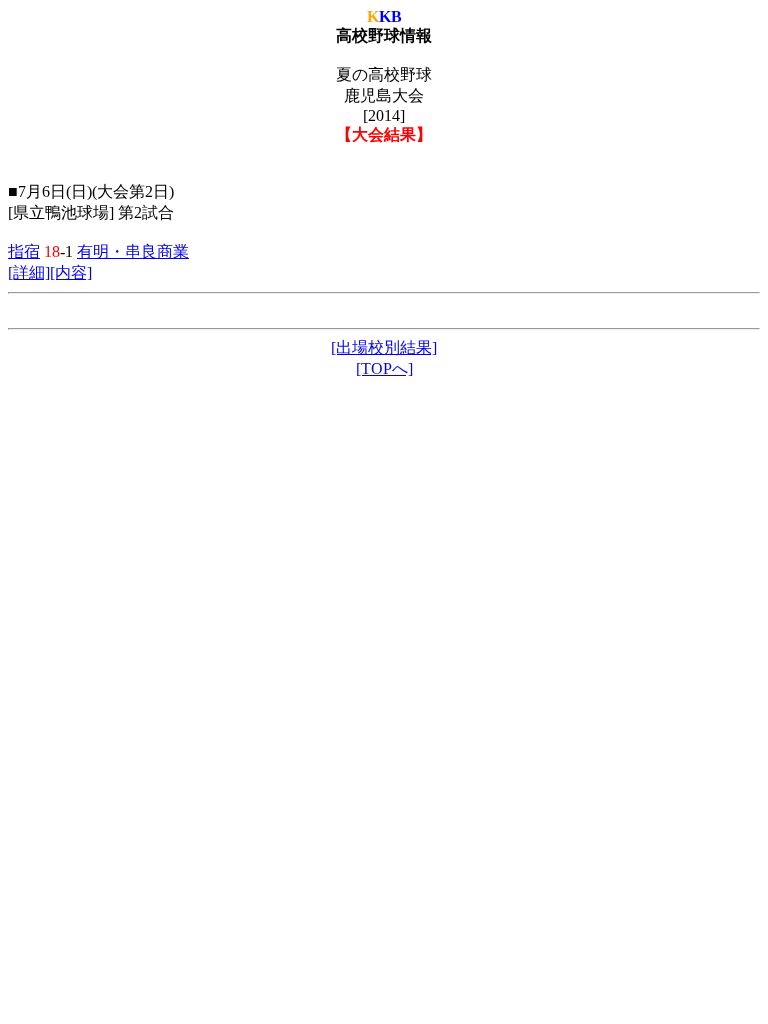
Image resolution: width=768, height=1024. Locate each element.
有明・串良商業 (133, 251)
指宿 (24, 251)
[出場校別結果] (384, 347)
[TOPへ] (384, 368)
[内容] (71, 272)
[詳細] (29, 272)
